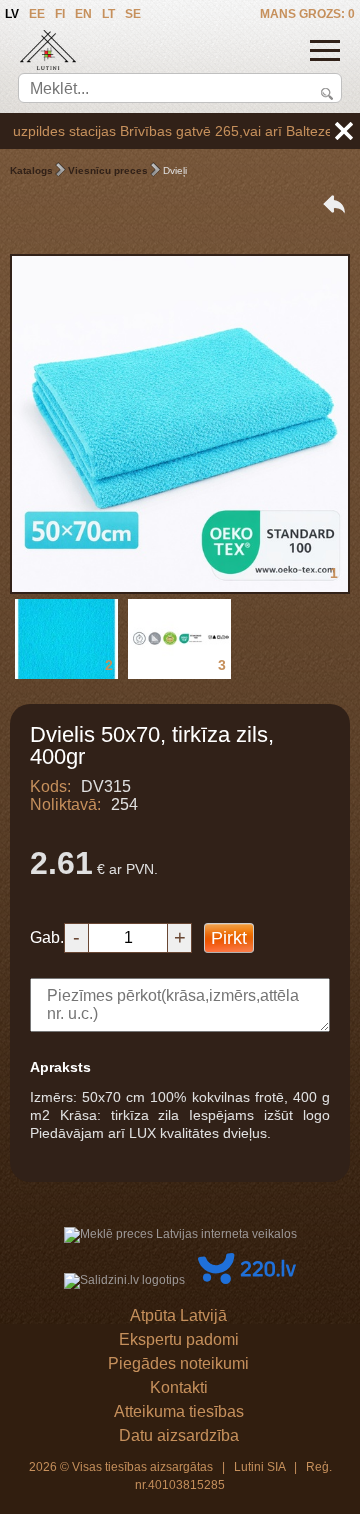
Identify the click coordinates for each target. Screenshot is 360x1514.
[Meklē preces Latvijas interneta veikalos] (180, 1234)
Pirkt (229, 938)
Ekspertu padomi (179, 1339)
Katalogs (31, 170)
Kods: (50, 786)
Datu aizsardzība (179, 1435)
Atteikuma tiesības (179, 1411)
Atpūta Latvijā (178, 1315)
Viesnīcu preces (108, 170)
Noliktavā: (65, 804)
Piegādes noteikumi (178, 1363)
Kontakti (179, 1387)
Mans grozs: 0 (307, 14)
